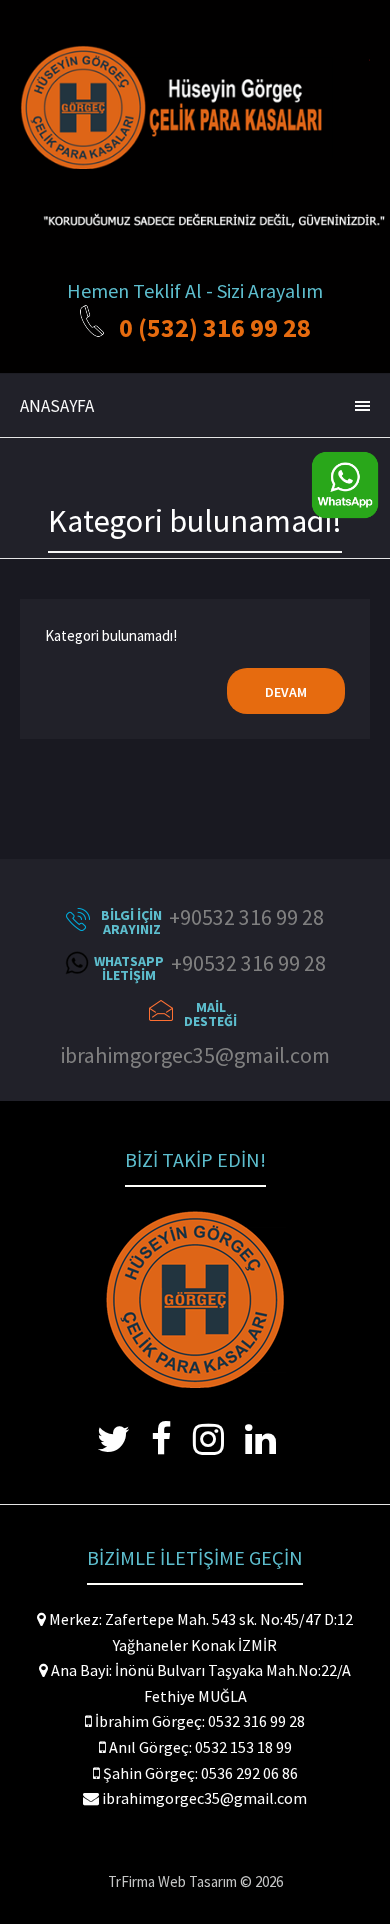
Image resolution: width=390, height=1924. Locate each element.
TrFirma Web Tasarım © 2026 (195, 1881)
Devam (286, 692)
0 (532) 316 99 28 (215, 327)
